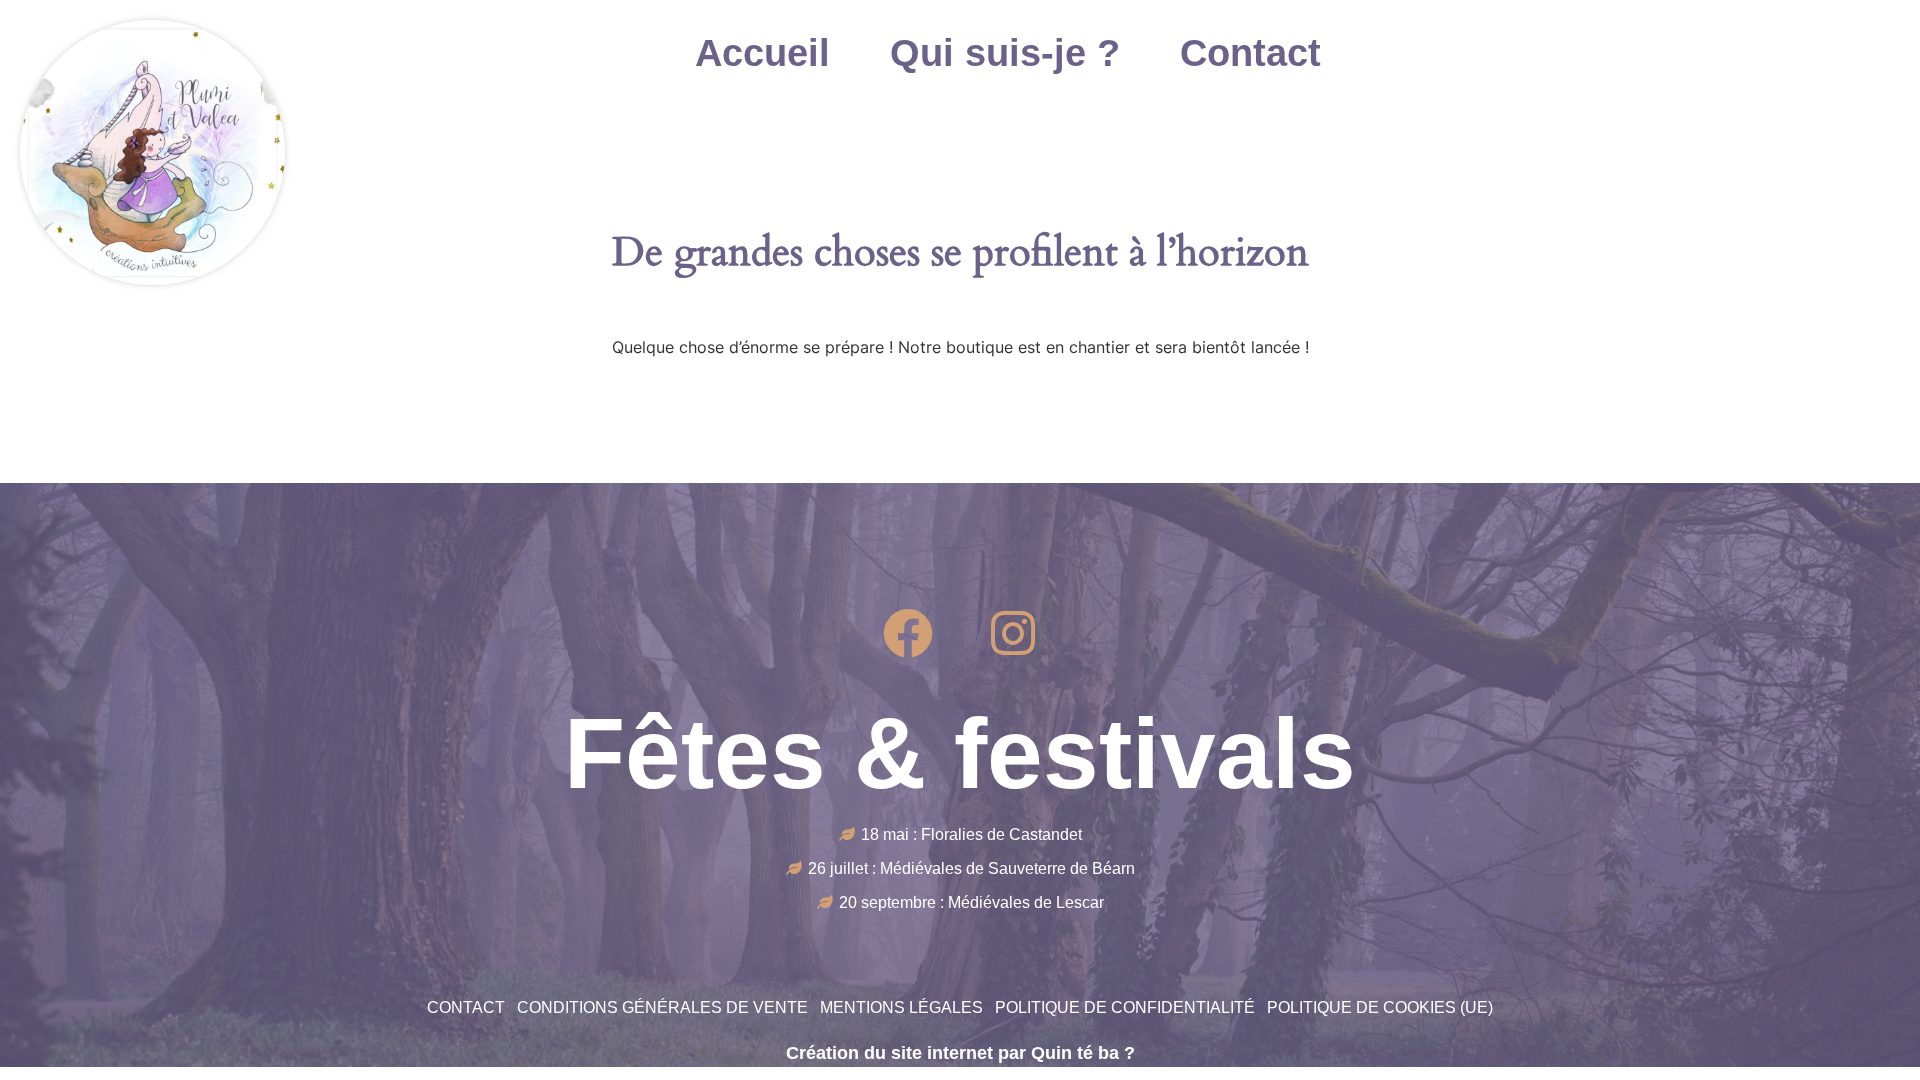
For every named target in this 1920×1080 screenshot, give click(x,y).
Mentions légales (901, 1007)
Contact (1250, 52)
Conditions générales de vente (662, 1007)
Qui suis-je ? (1005, 52)
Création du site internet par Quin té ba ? (960, 1053)
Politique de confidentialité (1125, 1007)
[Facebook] (908, 633)
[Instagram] (1013, 633)
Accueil (762, 52)
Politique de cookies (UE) (1380, 1007)
